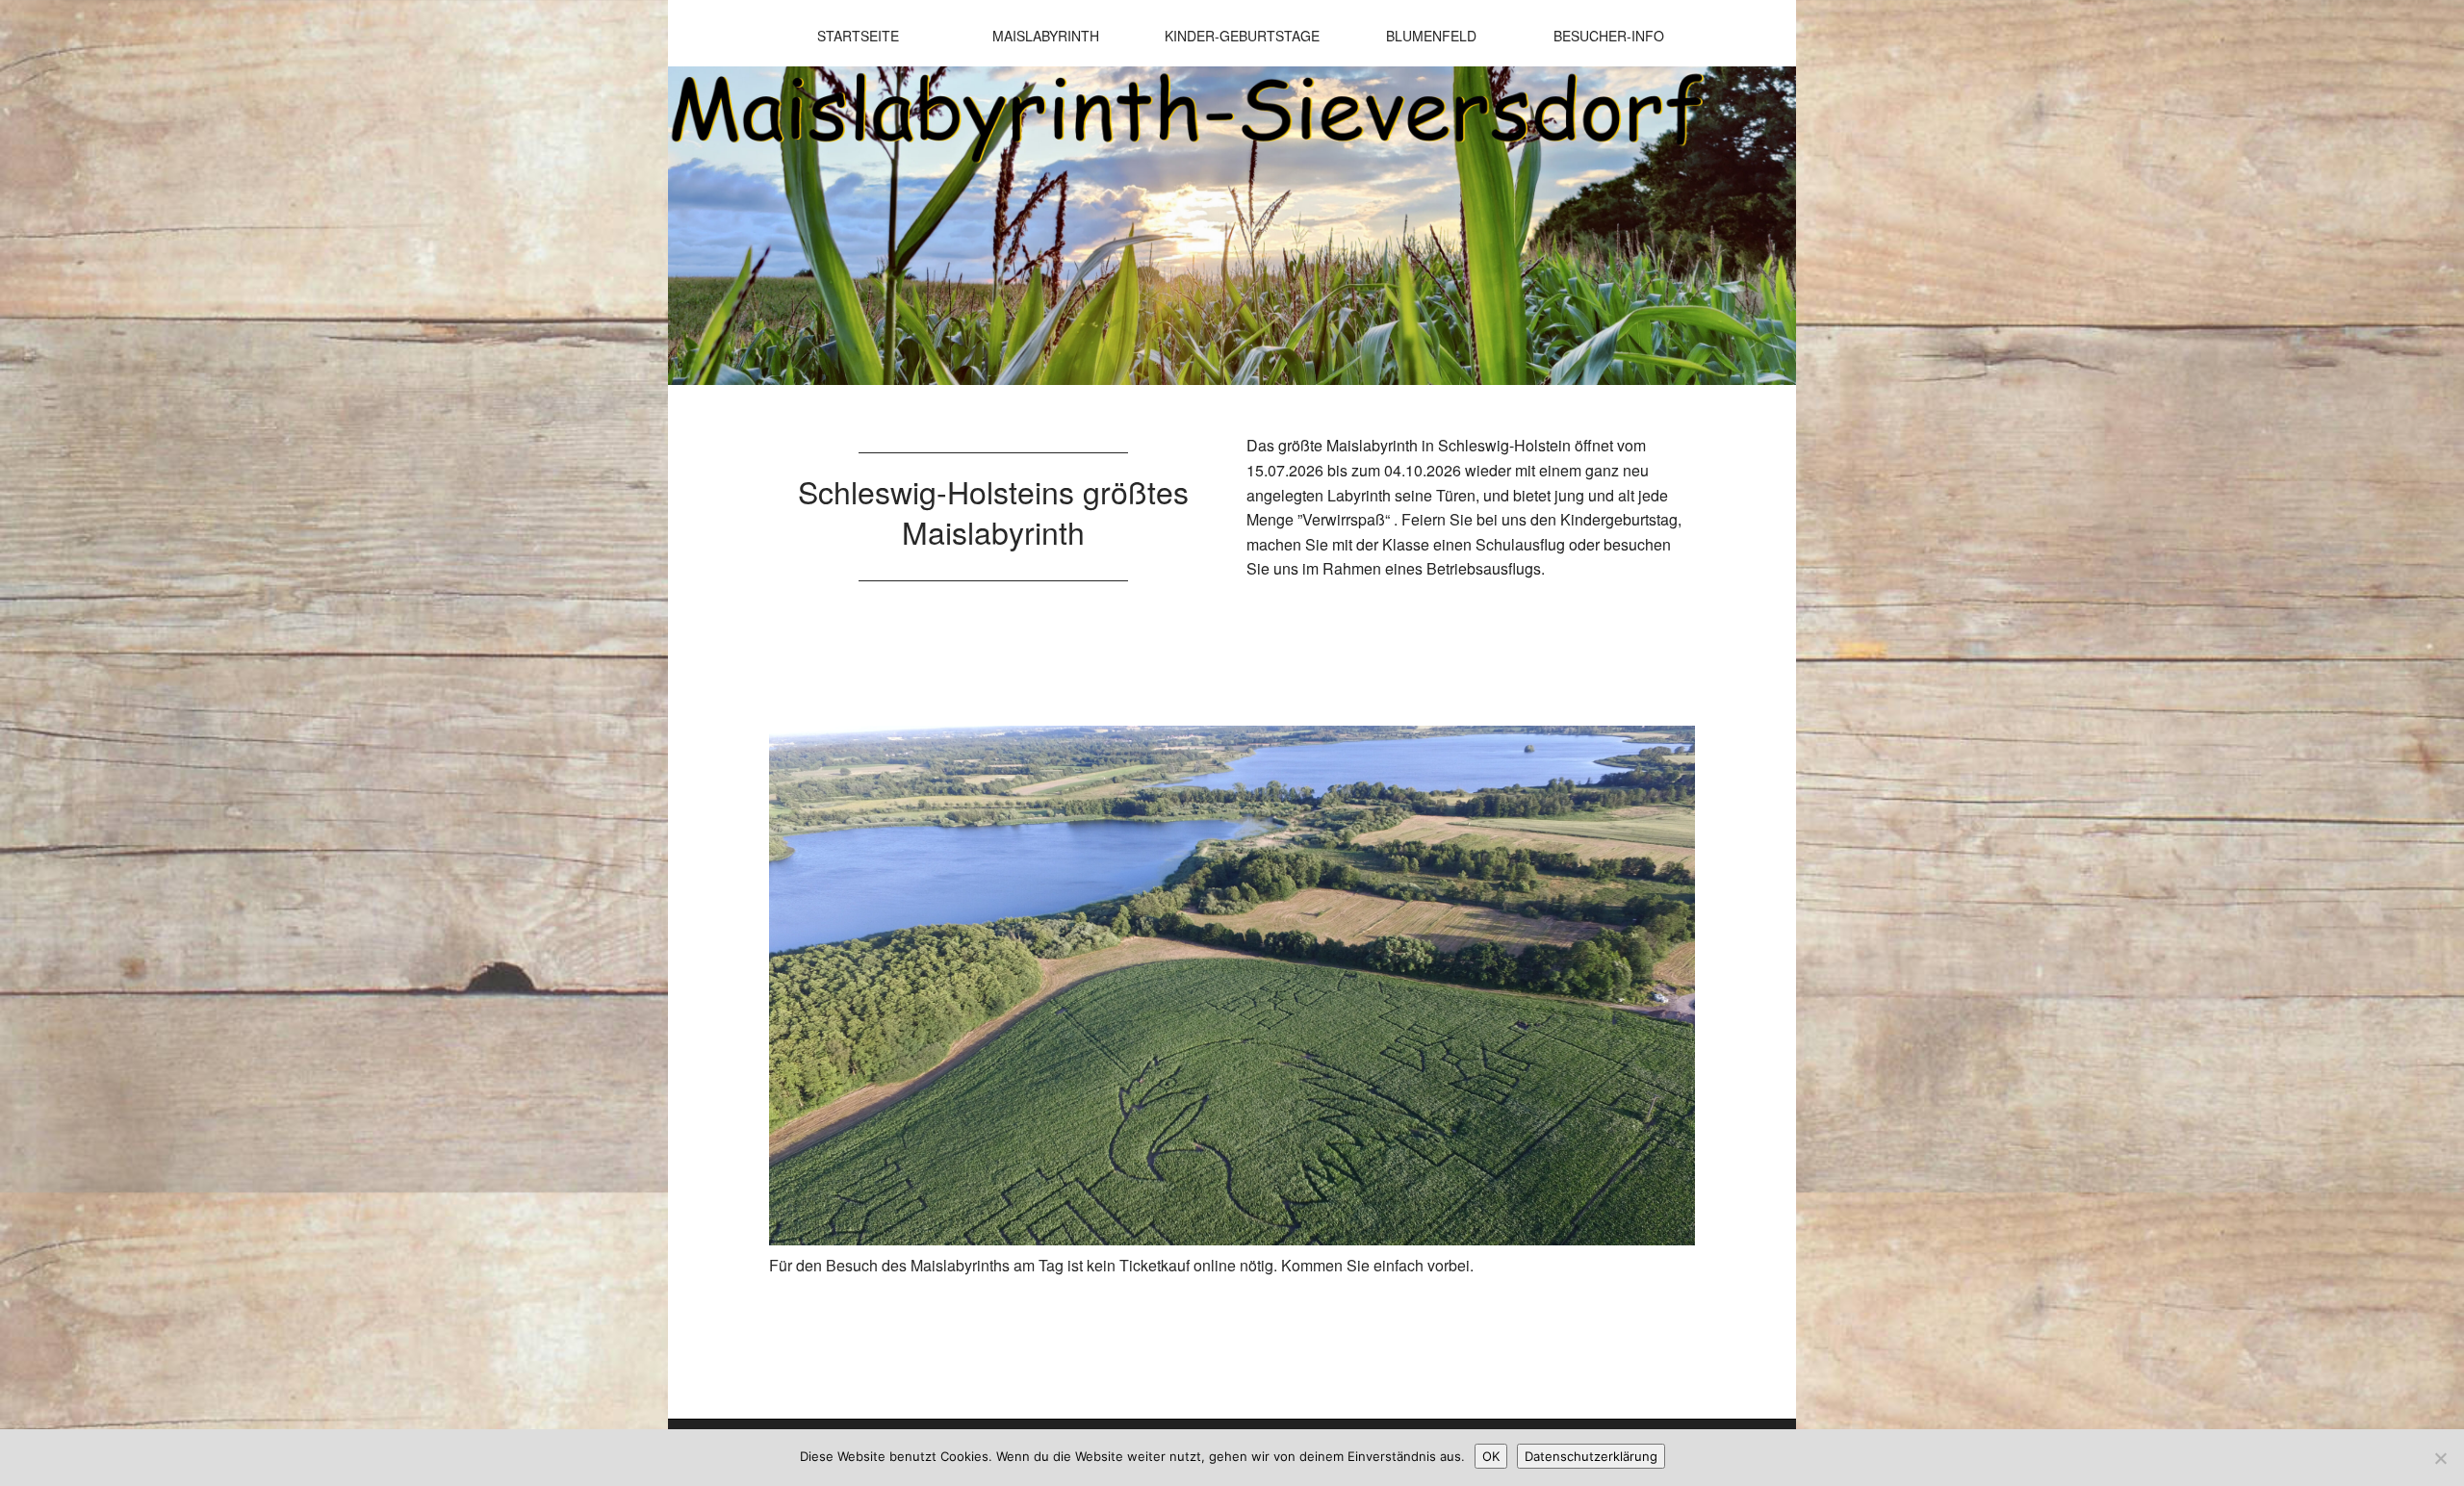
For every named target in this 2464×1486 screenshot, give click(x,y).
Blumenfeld (1431, 36)
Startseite (858, 36)
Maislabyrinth (1046, 36)
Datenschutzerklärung (1591, 1456)
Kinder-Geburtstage (1242, 36)
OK (1491, 1456)
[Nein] (2440, 1458)
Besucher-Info (1609, 36)
